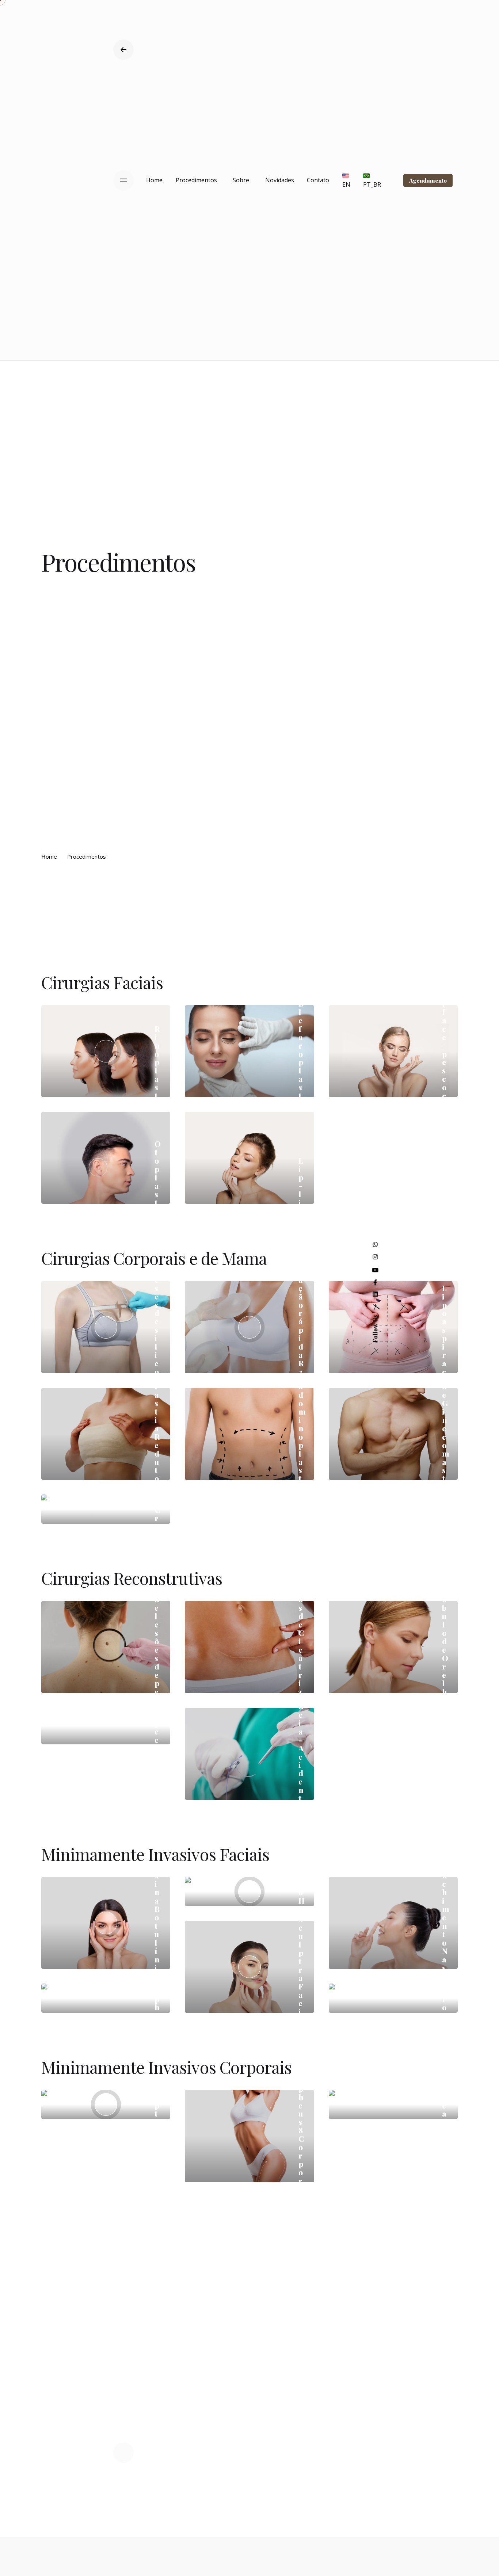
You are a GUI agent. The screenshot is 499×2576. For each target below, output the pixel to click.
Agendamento (428, 180)
